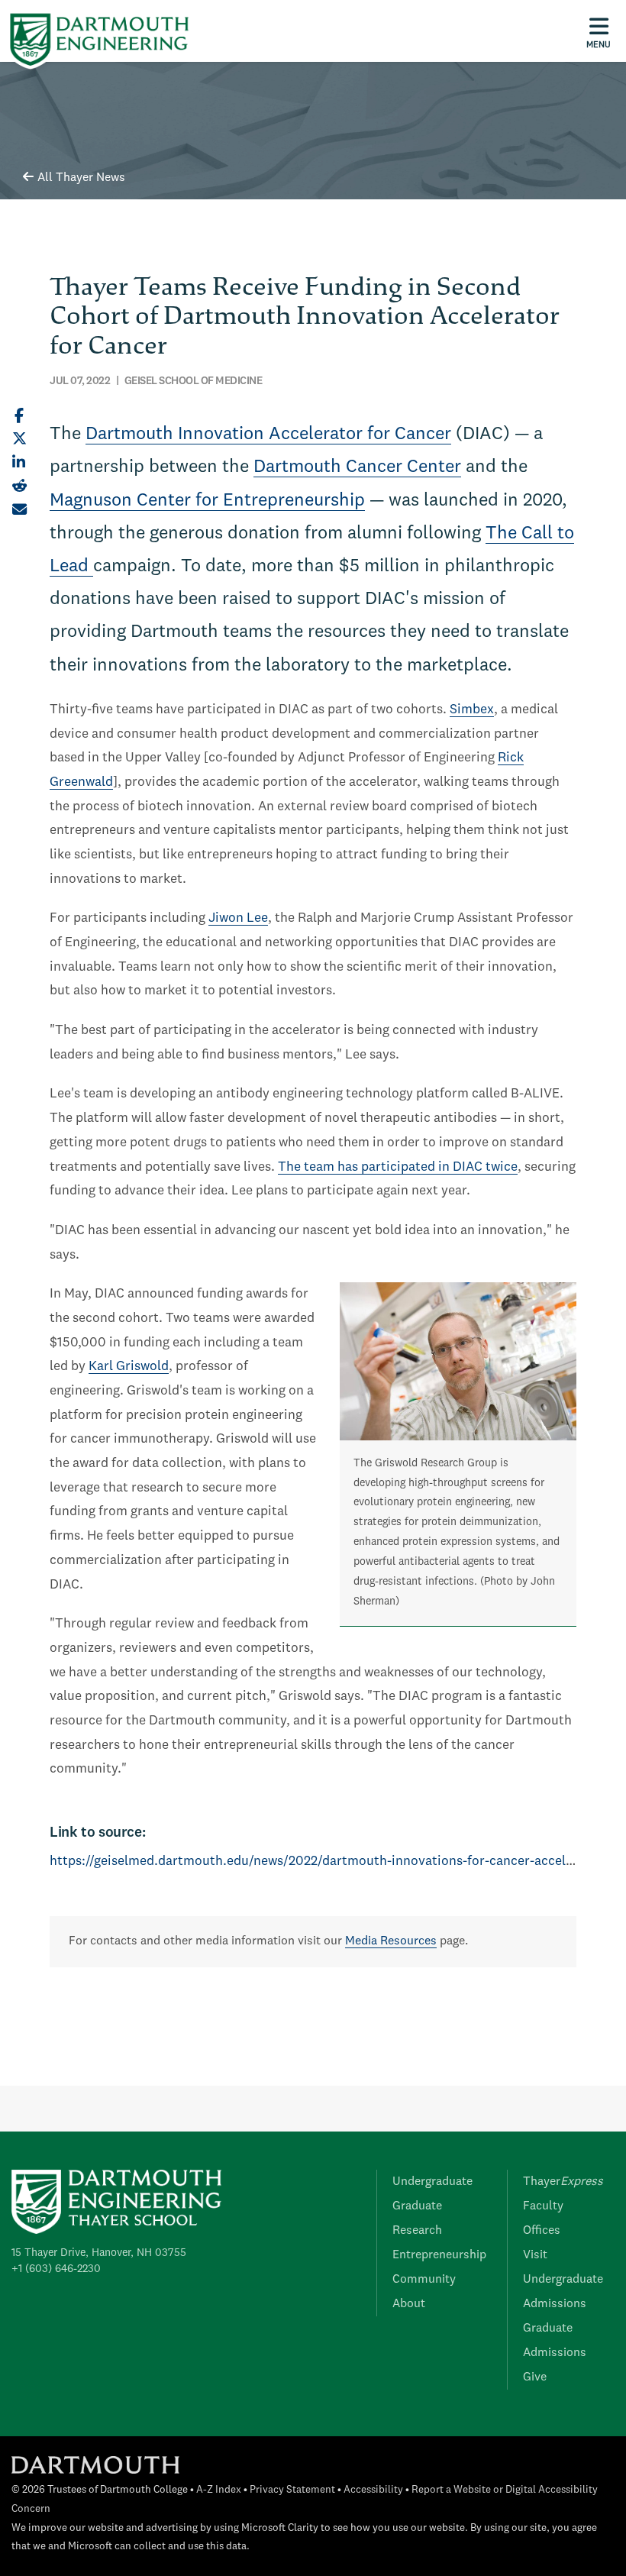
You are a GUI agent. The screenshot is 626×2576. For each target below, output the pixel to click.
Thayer (563, 2182)
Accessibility (373, 2490)
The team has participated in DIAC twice (398, 1167)
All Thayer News (81, 178)
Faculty (543, 2206)
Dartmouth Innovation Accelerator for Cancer (268, 435)
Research (417, 2231)
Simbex (472, 710)
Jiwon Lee (238, 918)
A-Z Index (219, 2490)
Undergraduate (432, 2182)
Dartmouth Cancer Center (357, 467)
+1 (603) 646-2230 (56, 2269)
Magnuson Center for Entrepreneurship (207, 501)
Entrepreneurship (439, 2255)
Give (535, 2377)
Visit (535, 2255)
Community (424, 2280)
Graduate (417, 2206)
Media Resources (391, 1941)
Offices (542, 2231)
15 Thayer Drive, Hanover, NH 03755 (99, 2253)
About (409, 2304)
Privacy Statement (292, 2490)
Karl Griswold (129, 1367)
